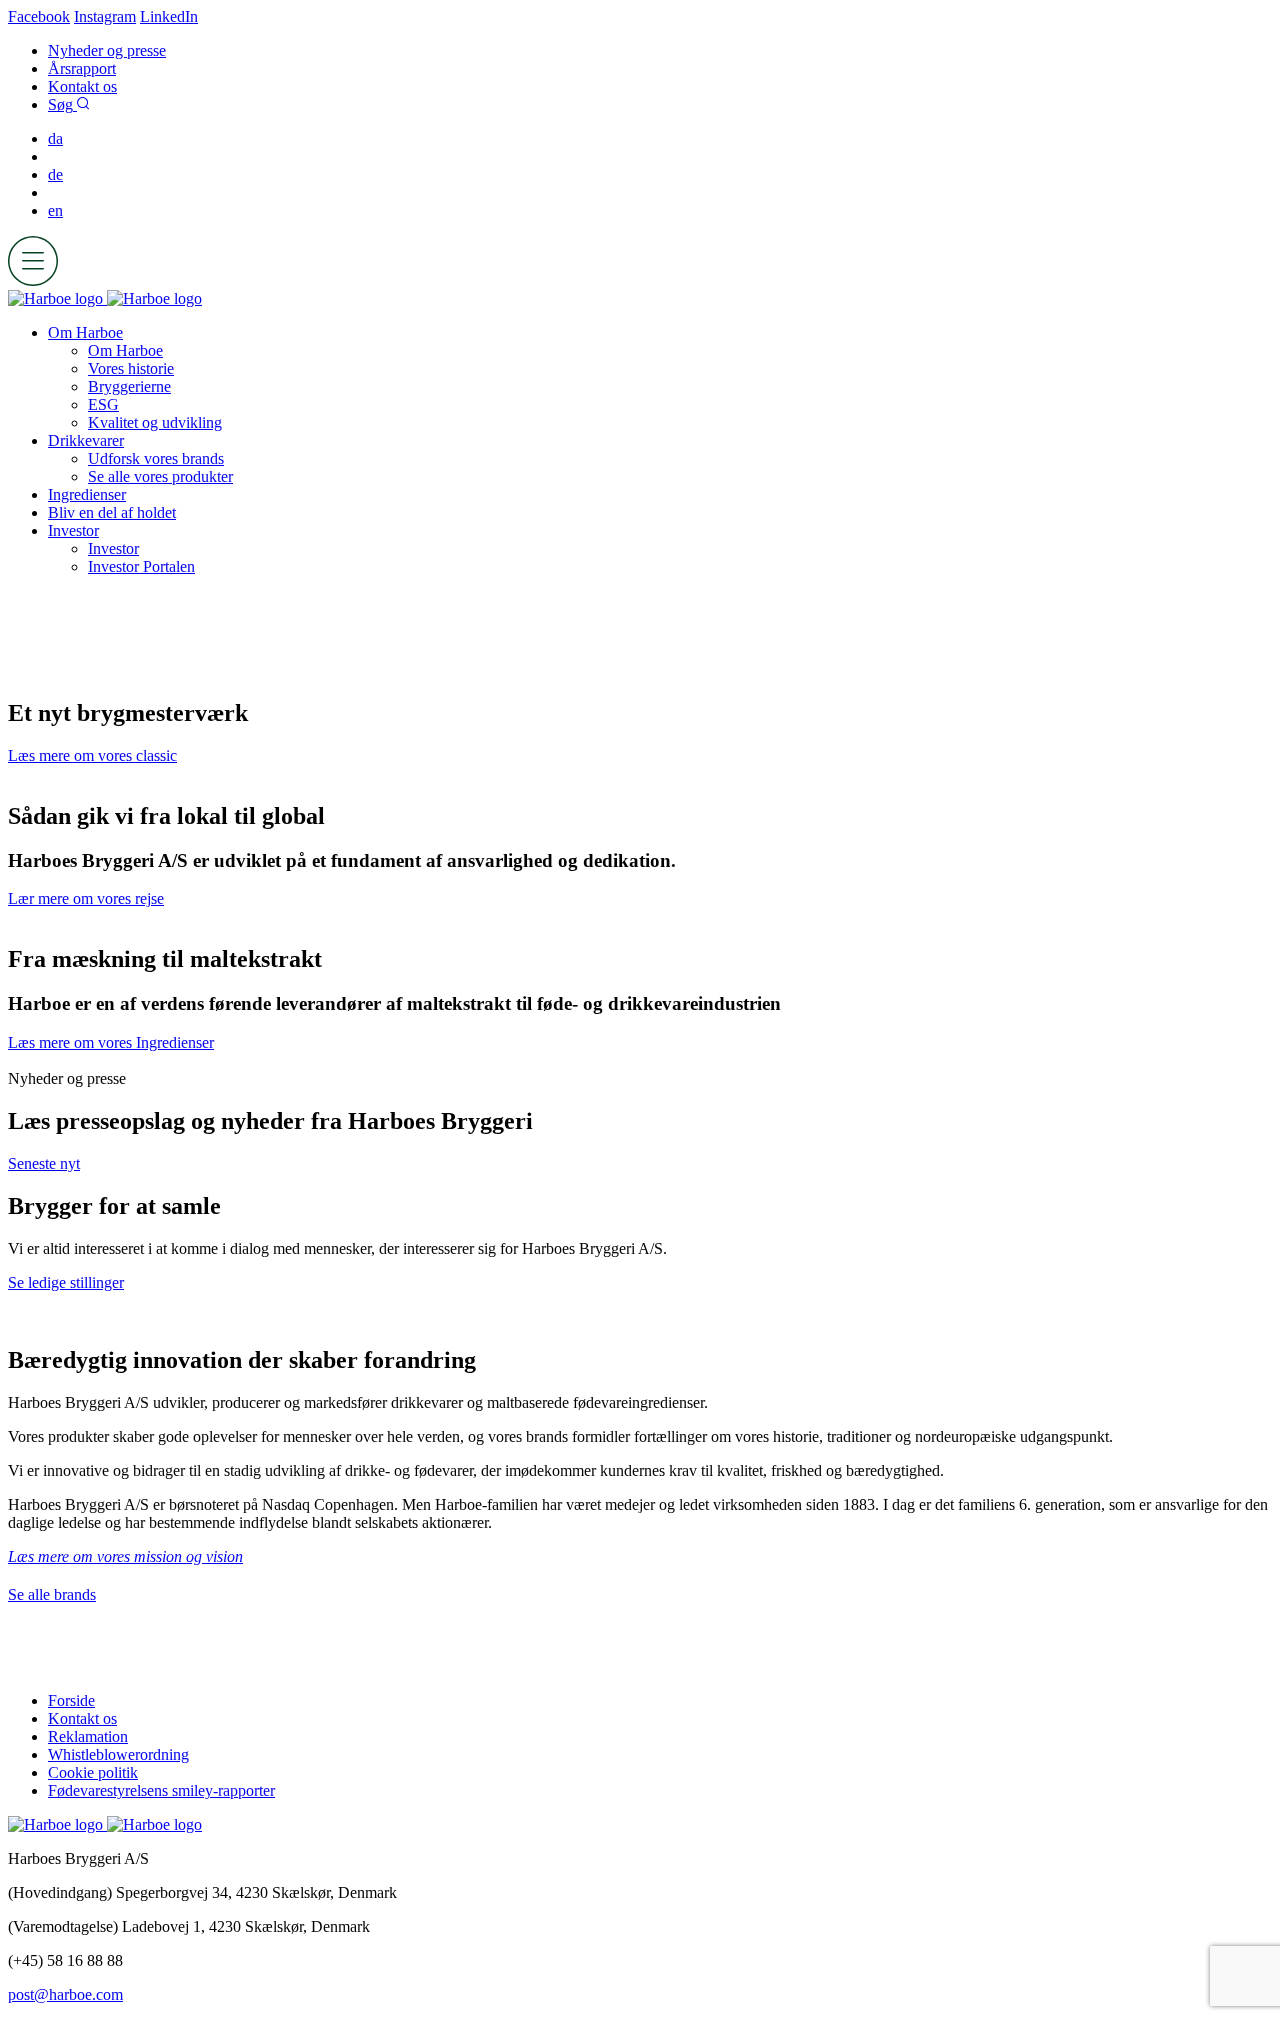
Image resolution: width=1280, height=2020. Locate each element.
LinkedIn (169, 16)
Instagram (105, 16)
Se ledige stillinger (66, 1282)
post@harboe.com (65, 1994)
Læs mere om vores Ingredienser (111, 1042)
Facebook (39, 16)
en (55, 210)
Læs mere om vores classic (92, 755)
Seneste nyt (44, 1163)
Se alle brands (52, 1594)
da (55, 138)
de (55, 174)
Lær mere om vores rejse (86, 898)
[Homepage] (105, 298)
